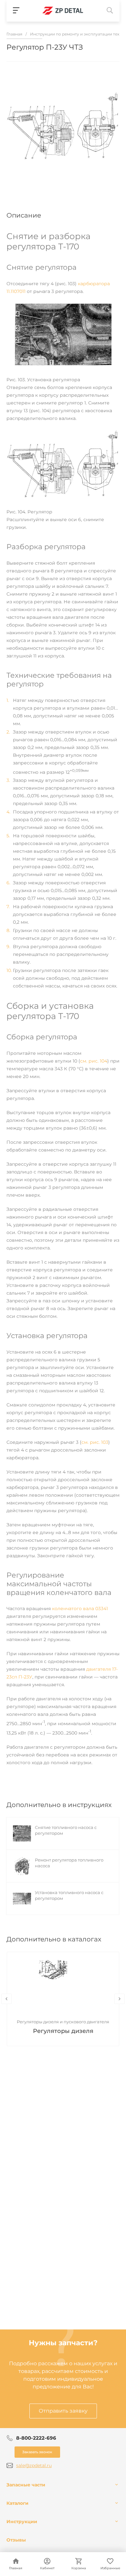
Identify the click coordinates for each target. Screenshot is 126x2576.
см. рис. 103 (95, 1442)
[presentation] (6, 1999)
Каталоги (17, 2503)
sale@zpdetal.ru (34, 2465)
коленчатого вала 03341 (80, 1609)
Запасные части (26, 2485)
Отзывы (16, 2540)
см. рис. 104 (94, 1061)
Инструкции (22, 2522)
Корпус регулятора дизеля (63, 2031)
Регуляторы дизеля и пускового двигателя (63, 2022)
